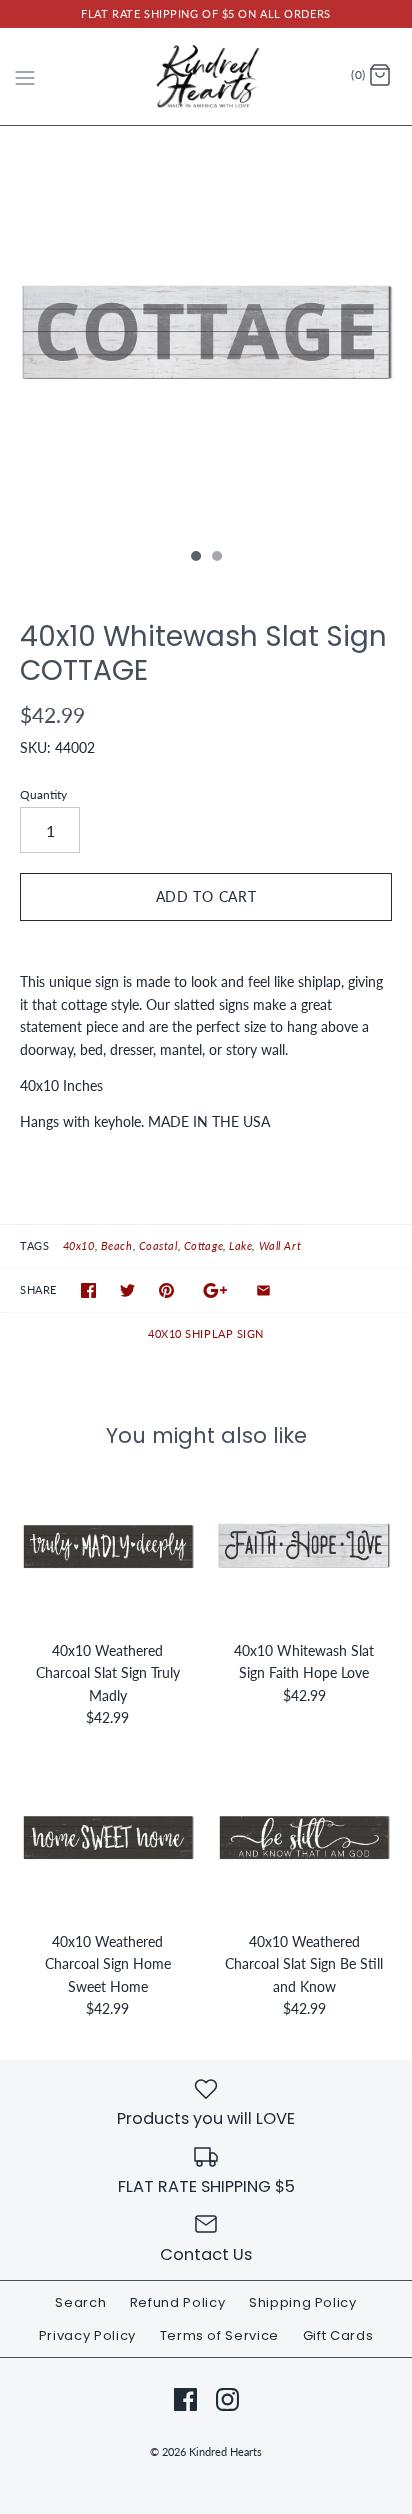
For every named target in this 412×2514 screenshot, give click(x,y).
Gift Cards (338, 2335)
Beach (117, 1245)
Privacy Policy (87, 2335)
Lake (240, 1245)
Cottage (203, 1245)
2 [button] (216, 558)
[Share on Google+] (215, 1290)
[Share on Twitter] (127, 1290)
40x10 (79, 1245)
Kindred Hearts (225, 2451)
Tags (34, 1245)
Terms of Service (219, 2335)
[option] (206, 332)
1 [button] (195, 558)
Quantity (43, 794)
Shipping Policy (303, 2302)
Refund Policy (177, 2302)
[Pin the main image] (166, 1290)
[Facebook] (185, 2399)
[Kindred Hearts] (206, 76)
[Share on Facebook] (88, 1290)
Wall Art (280, 1245)
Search (80, 2302)
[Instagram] (227, 2399)
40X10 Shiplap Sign (206, 1333)
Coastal (158, 1245)
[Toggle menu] (25, 75)
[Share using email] (263, 1290)
